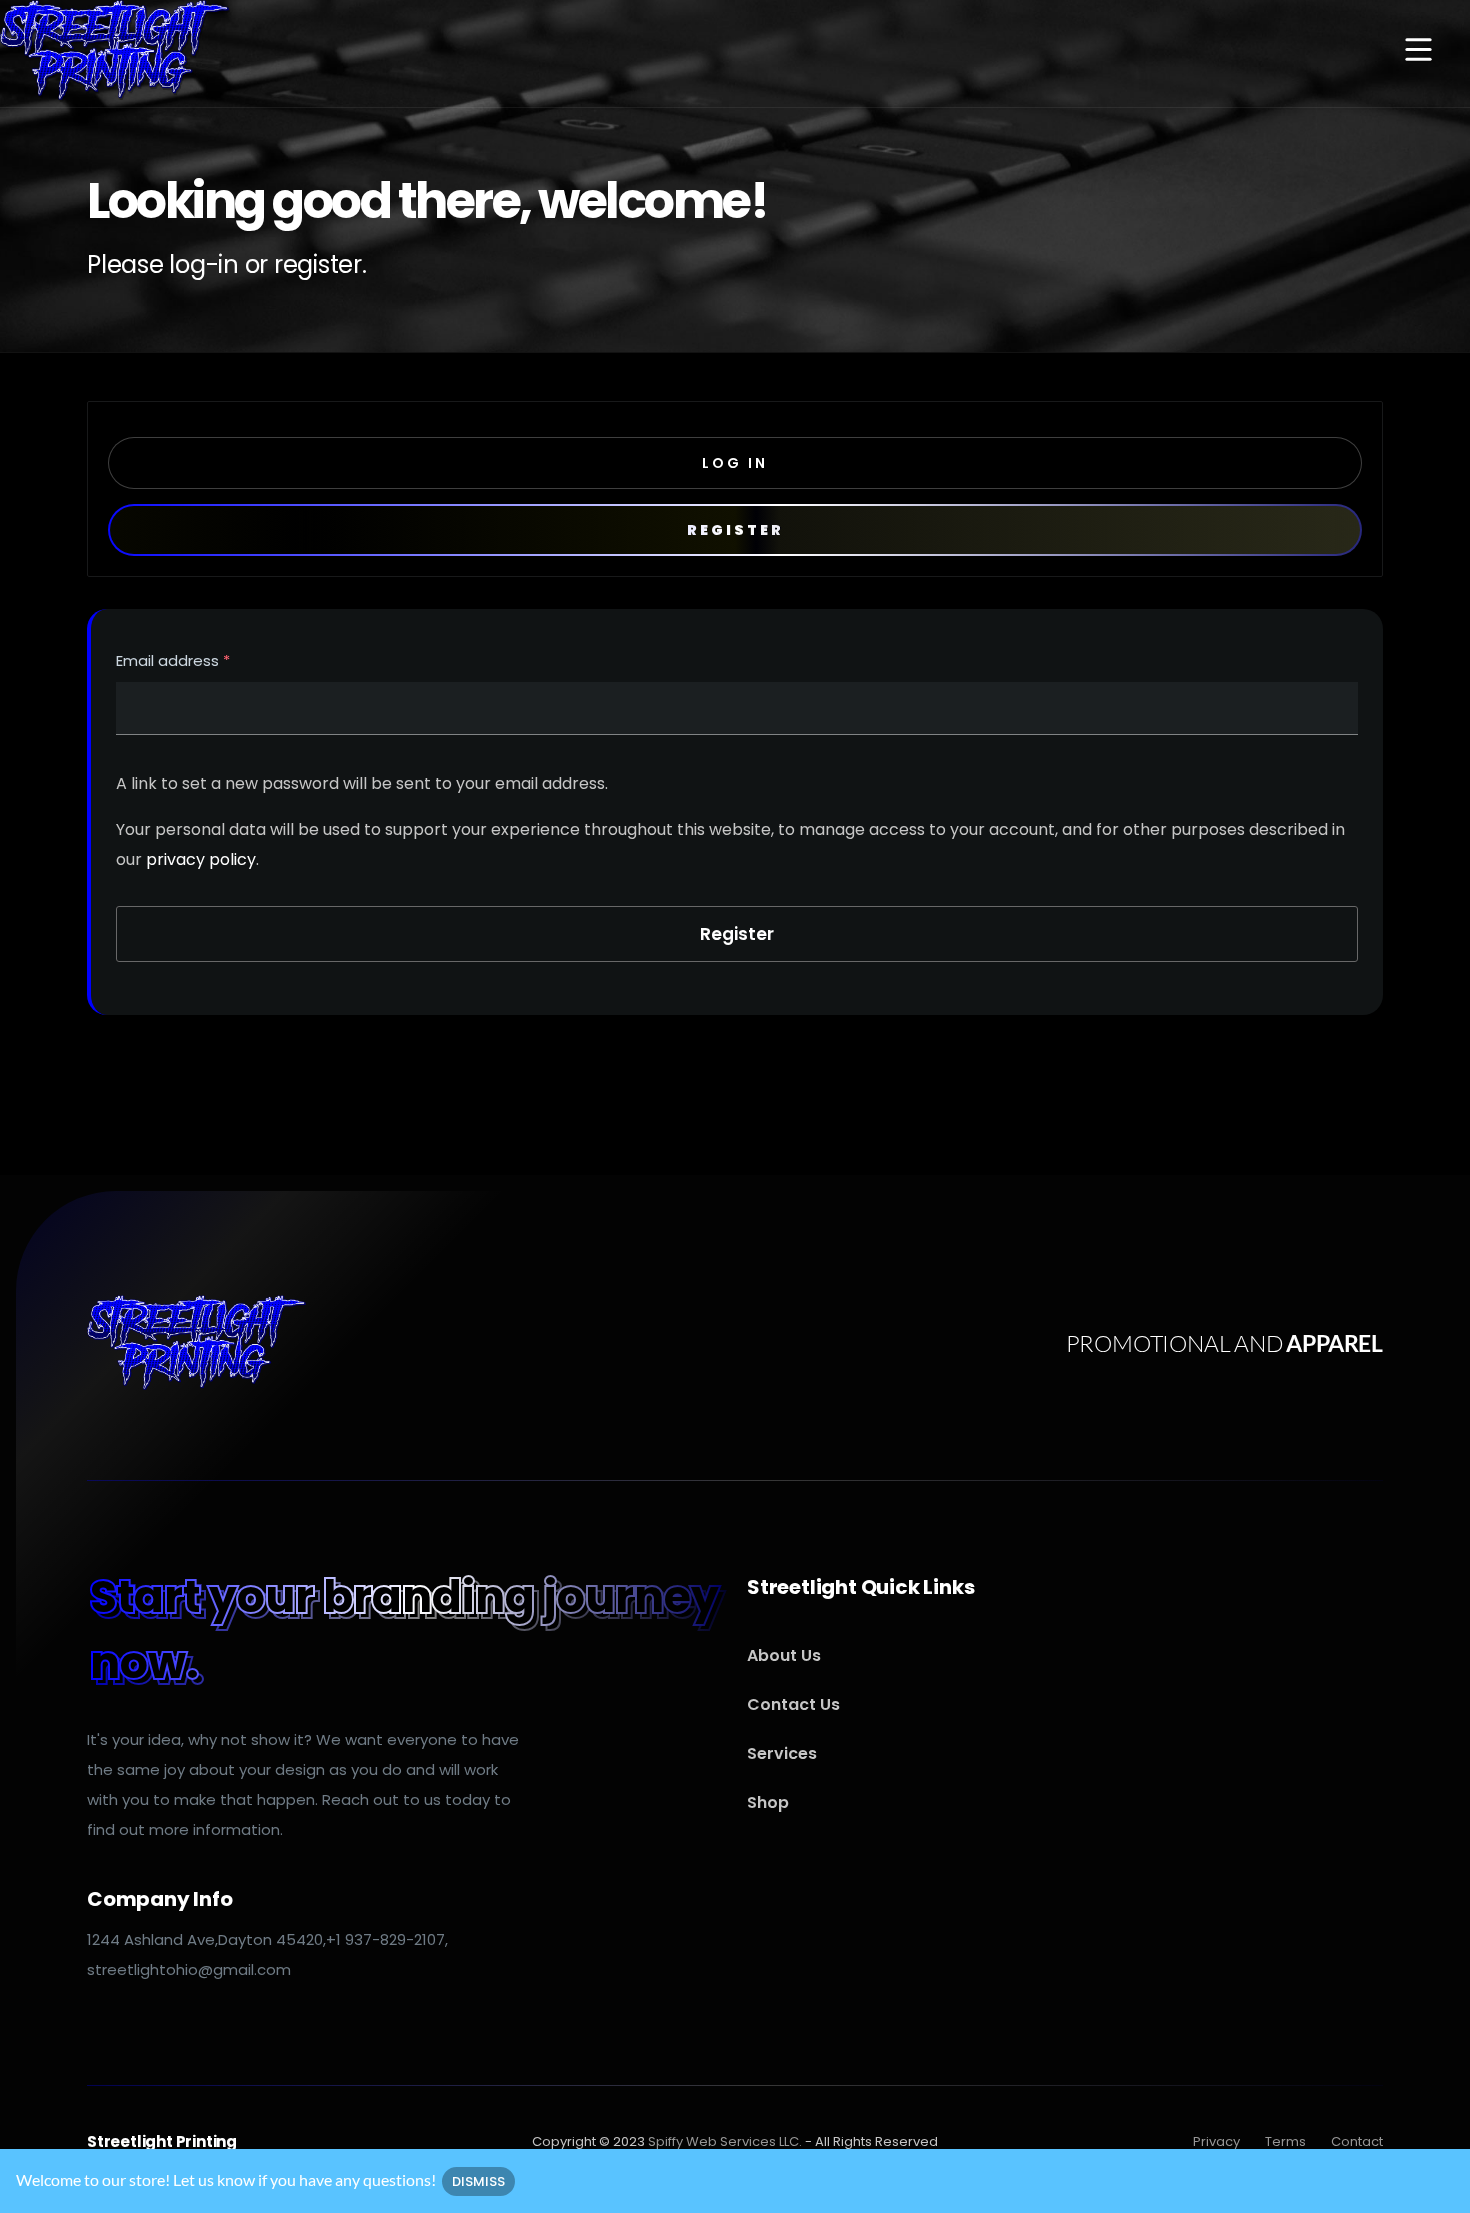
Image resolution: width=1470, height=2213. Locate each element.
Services (782, 1753)
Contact (1357, 2141)
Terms (1285, 2141)
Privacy (1216, 2141)
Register (735, 530)
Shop (768, 1802)
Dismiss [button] (478, 2181)
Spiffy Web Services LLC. (725, 2141)
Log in (735, 463)
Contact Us (793, 1704)
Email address (173, 662)
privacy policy (201, 859)
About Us (784, 1655)
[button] (1418, 51)
